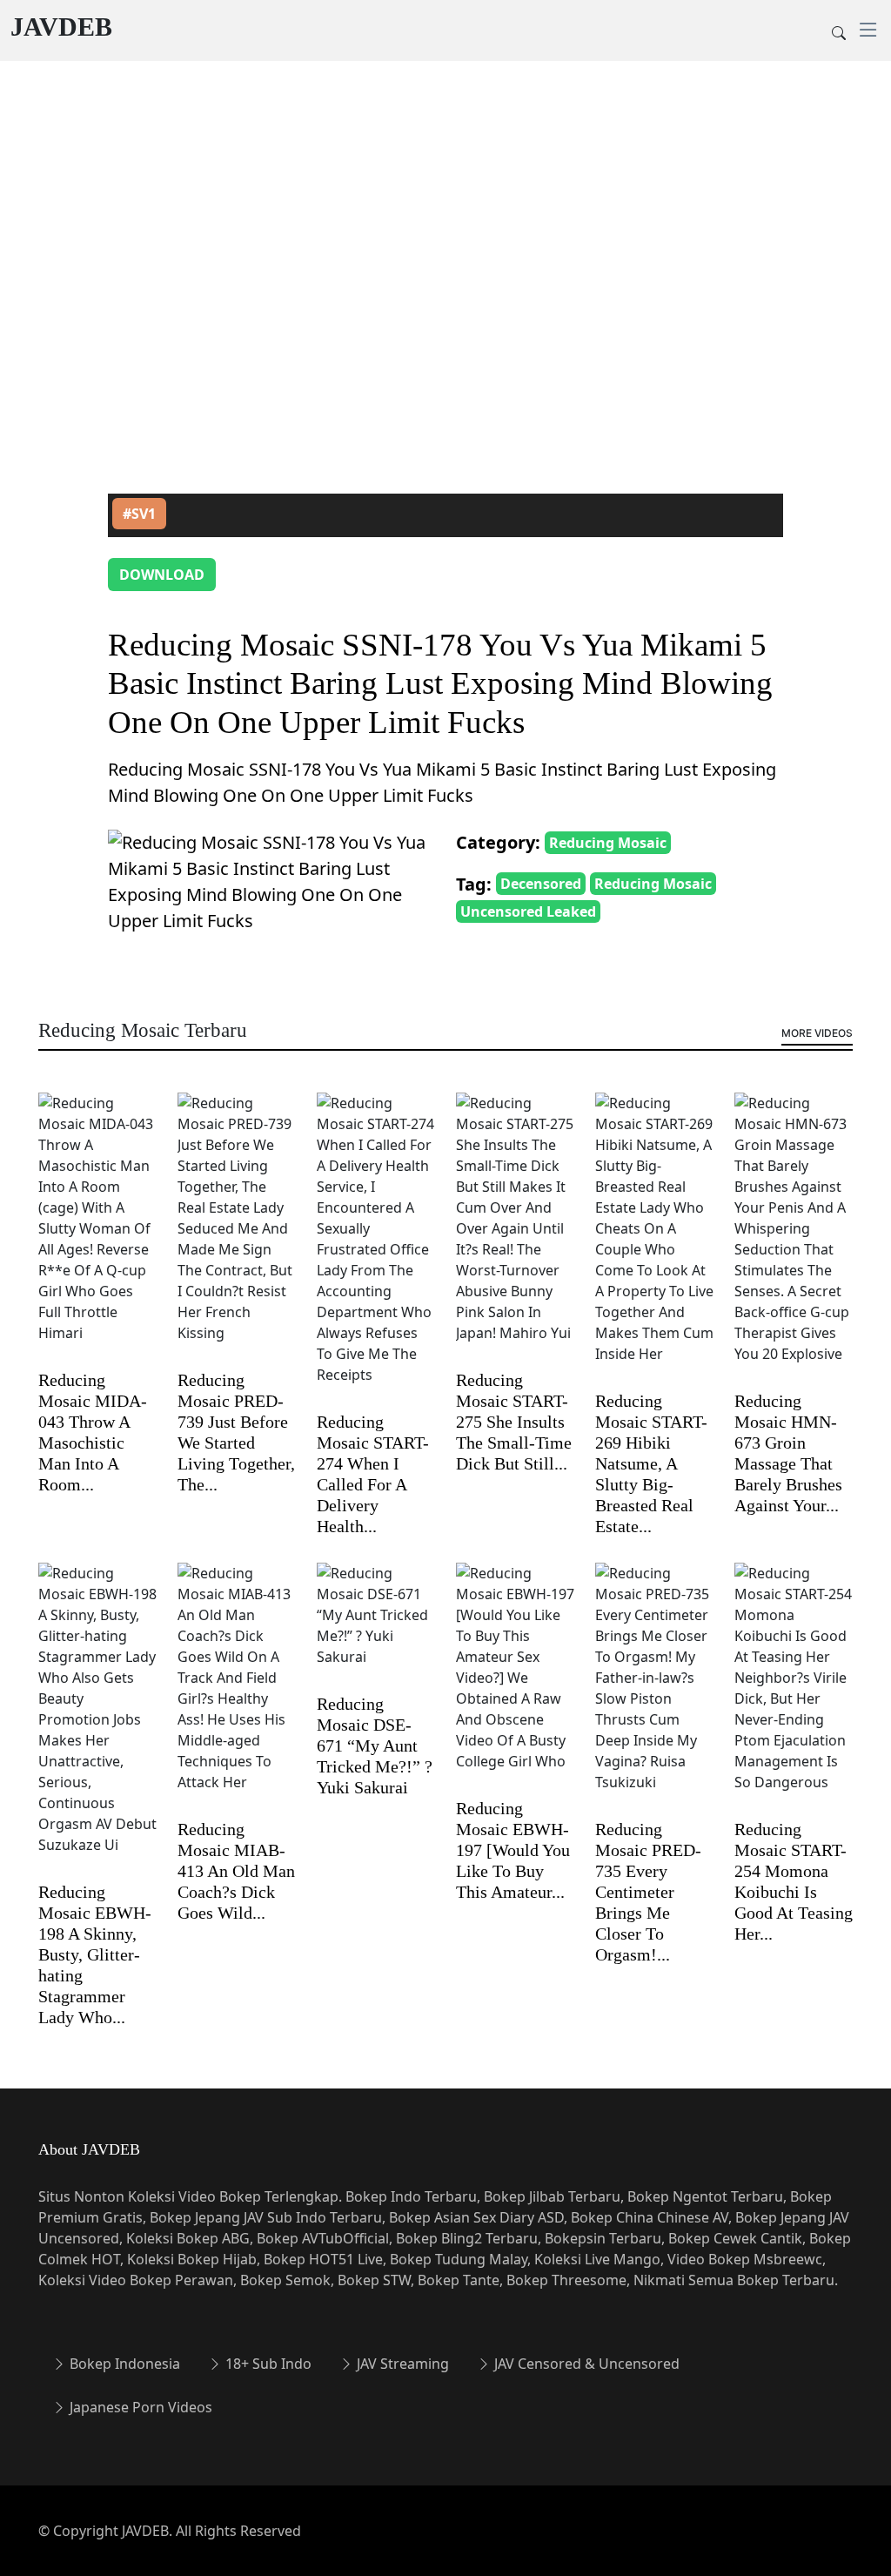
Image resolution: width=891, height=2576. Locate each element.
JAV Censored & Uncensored (585, 2364)
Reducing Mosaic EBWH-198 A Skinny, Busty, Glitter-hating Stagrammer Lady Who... (95, 1954)
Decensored (541, 884)
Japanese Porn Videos (139, 2407)
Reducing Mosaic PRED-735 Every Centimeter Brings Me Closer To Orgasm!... (648, 1892)
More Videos (817, 1033)
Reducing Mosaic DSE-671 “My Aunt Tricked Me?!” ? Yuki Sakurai (375, 1745)
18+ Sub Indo (267, 2364)
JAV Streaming (401, 2364)
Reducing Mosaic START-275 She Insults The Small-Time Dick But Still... (514, 1422)
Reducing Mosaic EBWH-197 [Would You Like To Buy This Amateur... (513, 1850)
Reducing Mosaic (608, 843)
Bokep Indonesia (123, 2364)
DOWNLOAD (162, 575)
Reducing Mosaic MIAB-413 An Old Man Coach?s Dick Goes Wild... (236, 1871)
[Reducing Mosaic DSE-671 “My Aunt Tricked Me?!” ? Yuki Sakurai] (376, 1626)
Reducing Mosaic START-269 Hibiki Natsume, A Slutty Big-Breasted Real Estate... (651, 1463)
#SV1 (139, 514)
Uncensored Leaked (528, 911)
